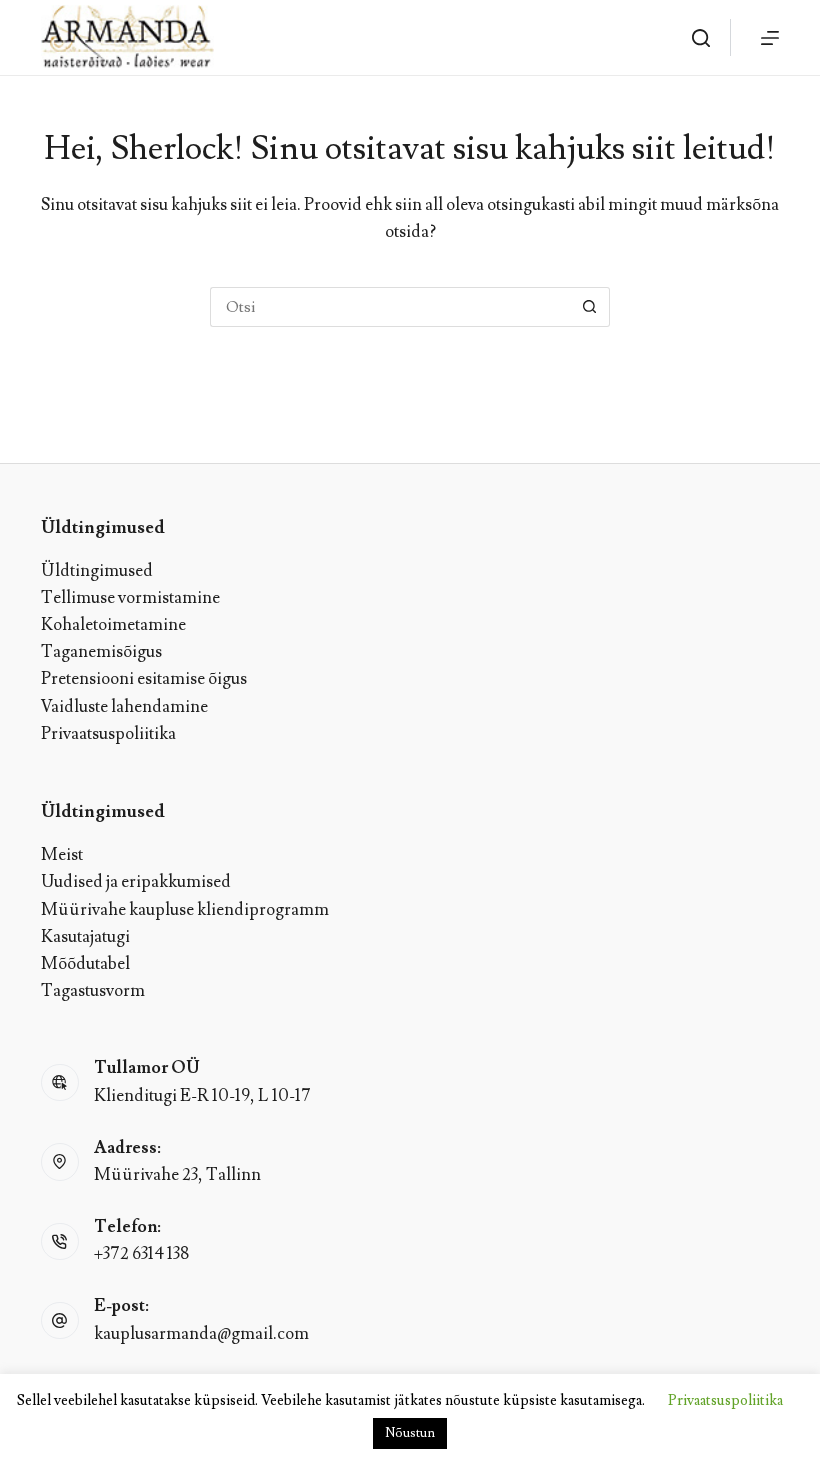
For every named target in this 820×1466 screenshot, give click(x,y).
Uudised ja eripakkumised (136, 882)
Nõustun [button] (410, 1433)
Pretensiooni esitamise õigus (144, 679)
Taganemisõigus (101, 652)
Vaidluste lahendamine (124, 707)
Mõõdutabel (85, 964)
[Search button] (590, 307)
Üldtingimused (97, 571)
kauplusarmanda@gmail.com (201, 1334)
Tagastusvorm (93, 991)
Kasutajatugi (85, 937)
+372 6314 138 (141, 1254)
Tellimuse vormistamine (130, 598)
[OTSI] (701, 38)
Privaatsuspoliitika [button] (725, 1400)
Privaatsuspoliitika (108, 734)
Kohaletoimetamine (113, 625)
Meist (62, 855)
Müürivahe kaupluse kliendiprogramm (185, 910)
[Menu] (770, 38)
